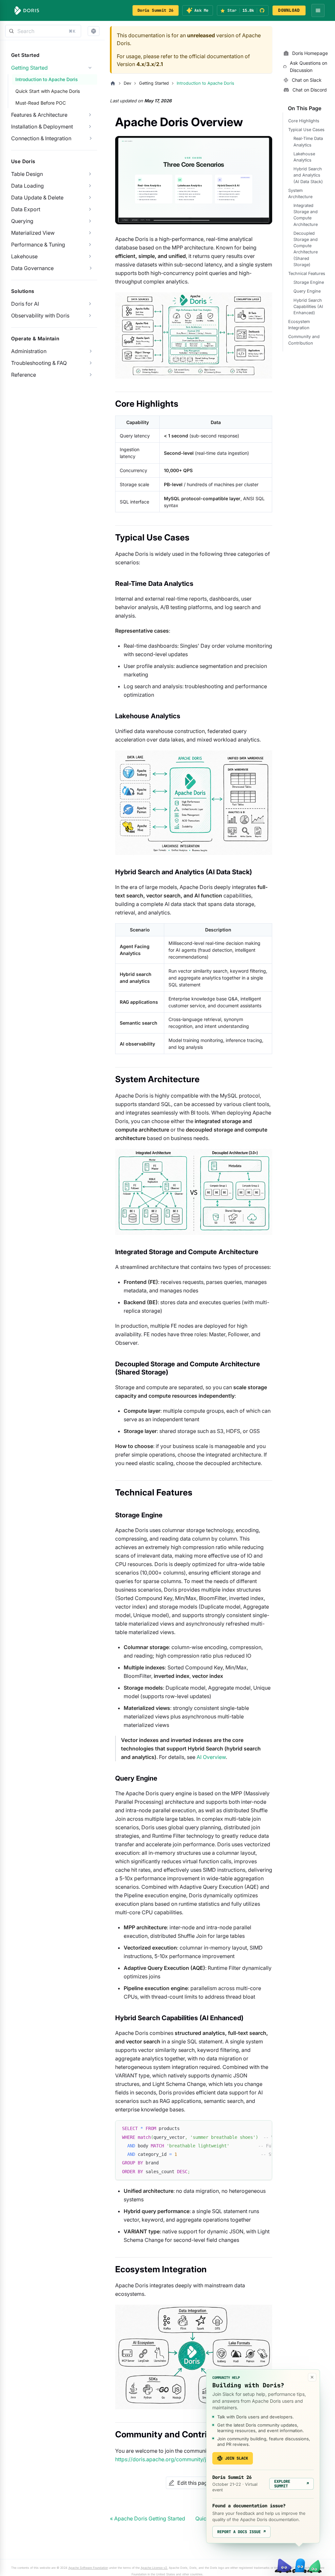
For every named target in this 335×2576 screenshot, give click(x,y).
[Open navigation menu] (318, 10)
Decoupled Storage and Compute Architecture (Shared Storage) (306, 249)
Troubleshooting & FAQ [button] (39, 363)
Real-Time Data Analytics (308, 142)
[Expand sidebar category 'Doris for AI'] (90, 304)
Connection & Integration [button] (41, 138)
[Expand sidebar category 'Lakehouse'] (90, 256)
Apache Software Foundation (88, 2568)
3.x (150, 64)
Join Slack (237, 2458)
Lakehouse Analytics (304, 157)
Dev (127, 83)
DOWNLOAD (289, 10)
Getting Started (29, 68)
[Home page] (113, 83)
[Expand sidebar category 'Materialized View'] (90, 233)
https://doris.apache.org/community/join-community (179, 2459)
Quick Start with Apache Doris (48, 91)
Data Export (26, 209)
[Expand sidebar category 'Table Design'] (90, 174)
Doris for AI (25, 304)
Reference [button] (24, 375)
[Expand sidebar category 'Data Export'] (90, 209)
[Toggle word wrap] (252, 2128)
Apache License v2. (154, 2568)
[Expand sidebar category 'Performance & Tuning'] (90, 245)
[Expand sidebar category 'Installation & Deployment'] (90, 127)
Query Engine (307, 291)
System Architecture (300, 194)
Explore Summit (291, 2484)
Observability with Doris (40, 316)
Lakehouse (24, 256)
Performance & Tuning (38, 245)
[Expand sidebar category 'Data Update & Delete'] (90, 197)
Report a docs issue (241, 2532)
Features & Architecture (39, 115)
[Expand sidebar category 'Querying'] (90, 221)
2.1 (159, 64)
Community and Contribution (304, 340)
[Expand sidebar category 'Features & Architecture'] (90, 115)
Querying (22, 221)
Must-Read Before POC (41, 103)
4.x (140, 64)
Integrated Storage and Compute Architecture (306, 215)
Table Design (27, 174)
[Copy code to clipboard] (264, 2128)
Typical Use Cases (306, 130)
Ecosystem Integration (299, 325)
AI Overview (211, 1757)
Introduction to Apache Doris (47, 79)
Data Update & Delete (37, 197)
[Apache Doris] (27, 10)
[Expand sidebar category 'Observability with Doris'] (90, 316)
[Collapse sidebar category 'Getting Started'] (90, 68)
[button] (94, 31)
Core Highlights (304, 121)
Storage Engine (309, 282)
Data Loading (27, 186)
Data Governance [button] (32, 268)
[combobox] (43, 31)
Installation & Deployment (42, 127)
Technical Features (307, 273)
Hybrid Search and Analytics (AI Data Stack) (308, 175)
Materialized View (33, 233)
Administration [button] (29, 351)
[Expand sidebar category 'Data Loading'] (90, 186)
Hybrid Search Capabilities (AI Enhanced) (308, 307)
